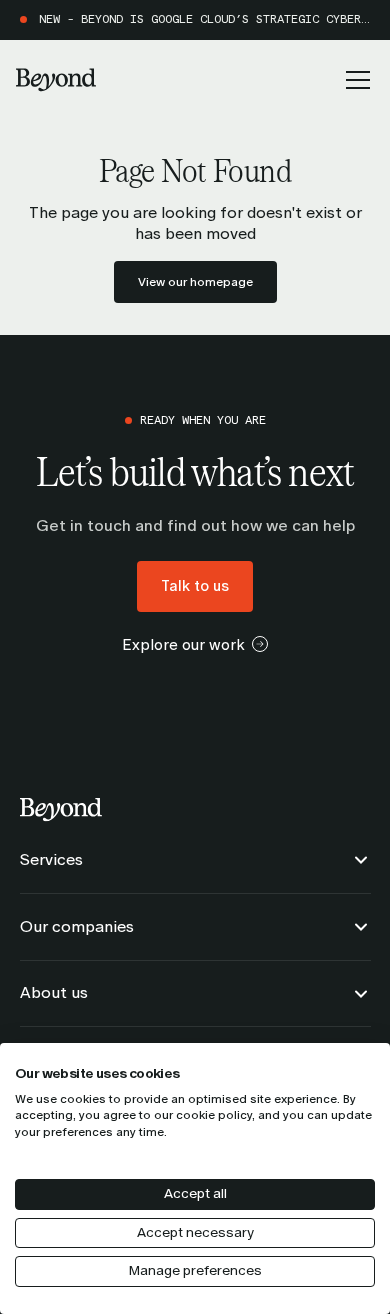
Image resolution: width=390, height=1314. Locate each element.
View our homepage (195, 282)
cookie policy (214, 1115)
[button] (354, 80)
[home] (56, 80)
